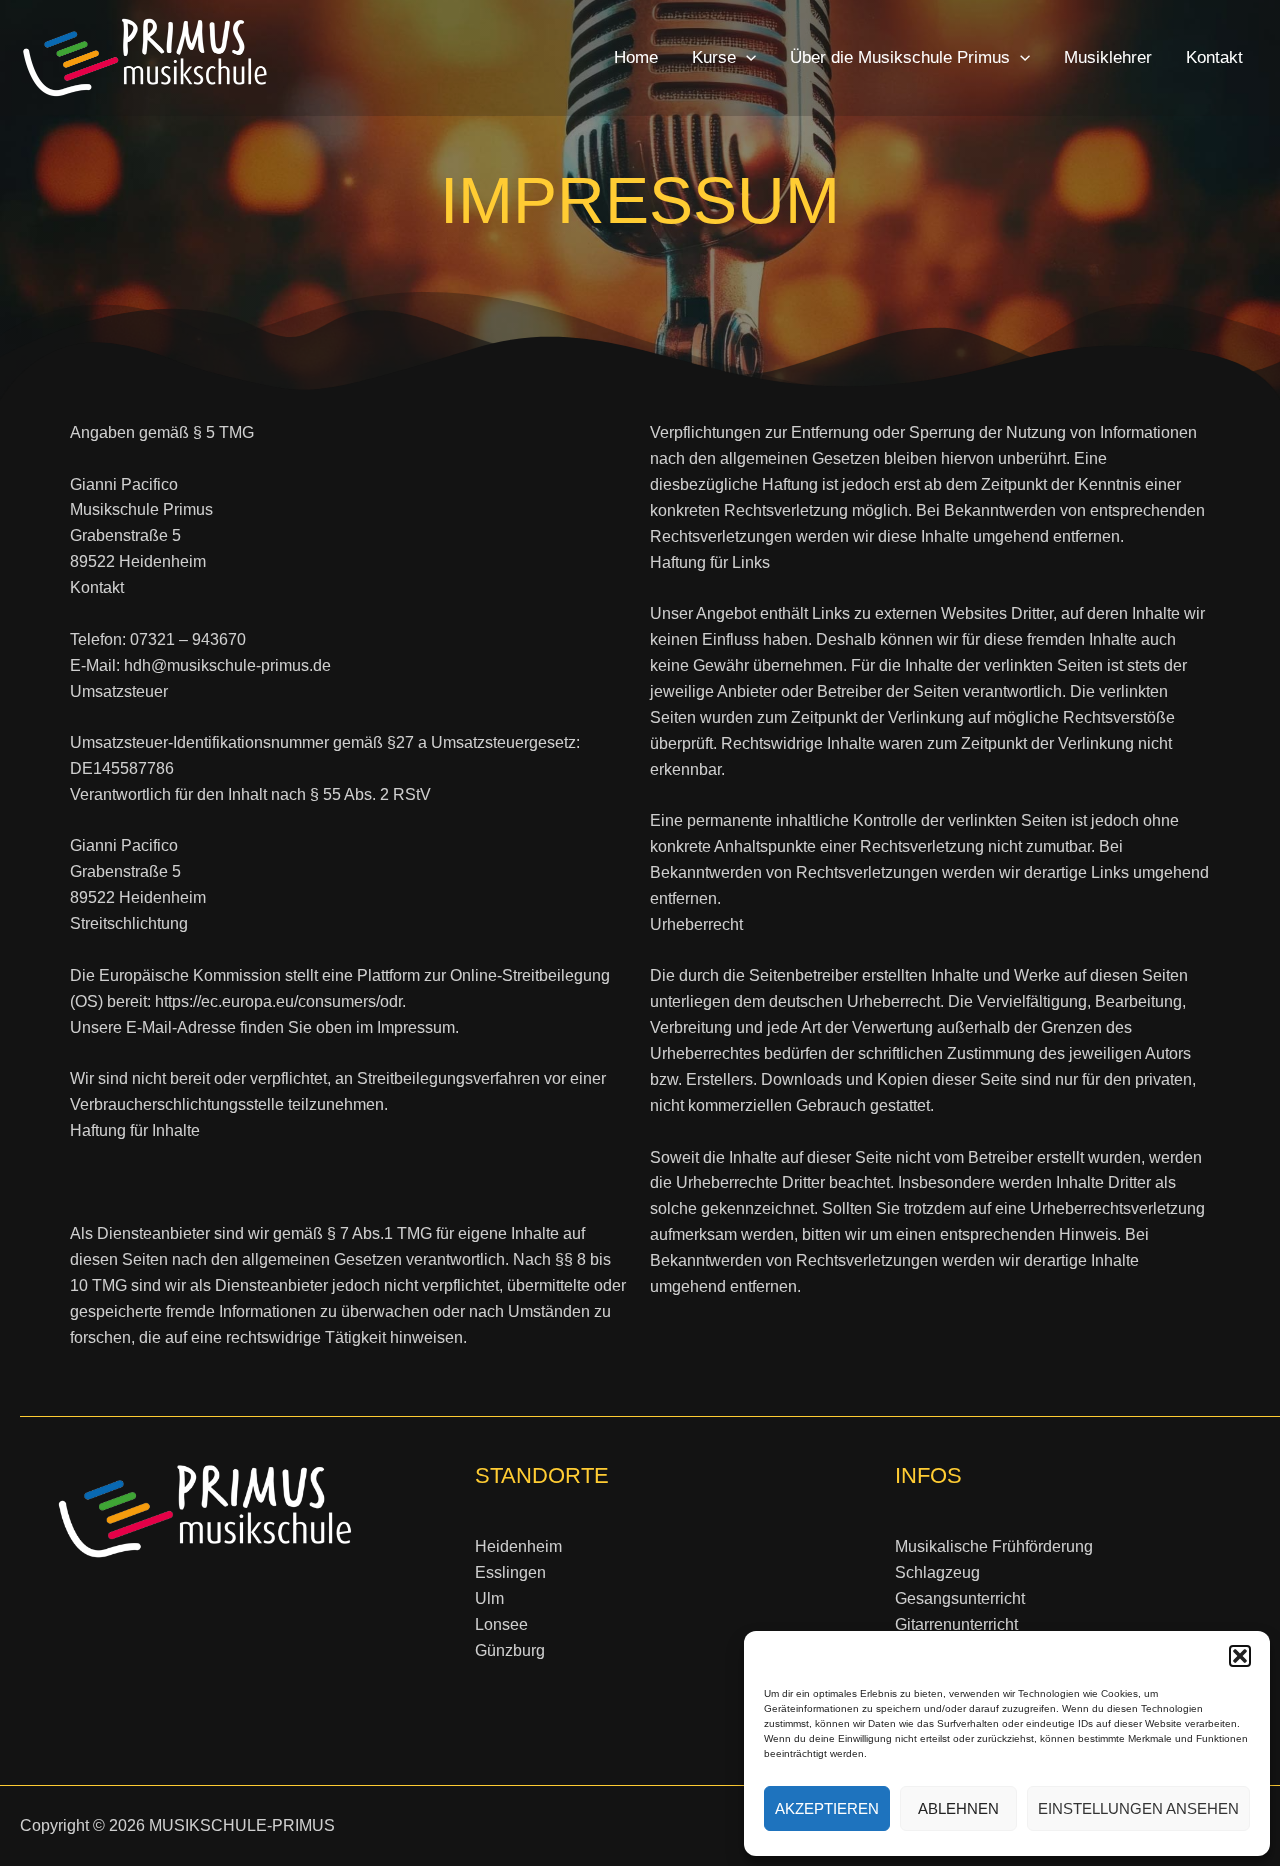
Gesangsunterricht (960, 1598)
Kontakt (1214, 57)
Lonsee (501, 1624)
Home (636, 57)
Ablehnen (958, 1808)
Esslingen (510, 1572)
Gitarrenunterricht (956, 1624)
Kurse (714, 57)
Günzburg (510, 1650)
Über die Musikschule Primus (900, 57)
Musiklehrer (1108, 57)
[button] (1240, 1656)
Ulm (489, 1598)
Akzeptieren (827, 1808)
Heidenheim (518, 1546)
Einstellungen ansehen (1138, 1808)
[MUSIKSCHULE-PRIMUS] (145, 56)
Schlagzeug (937, 1572)
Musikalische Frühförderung (994, 1546)
